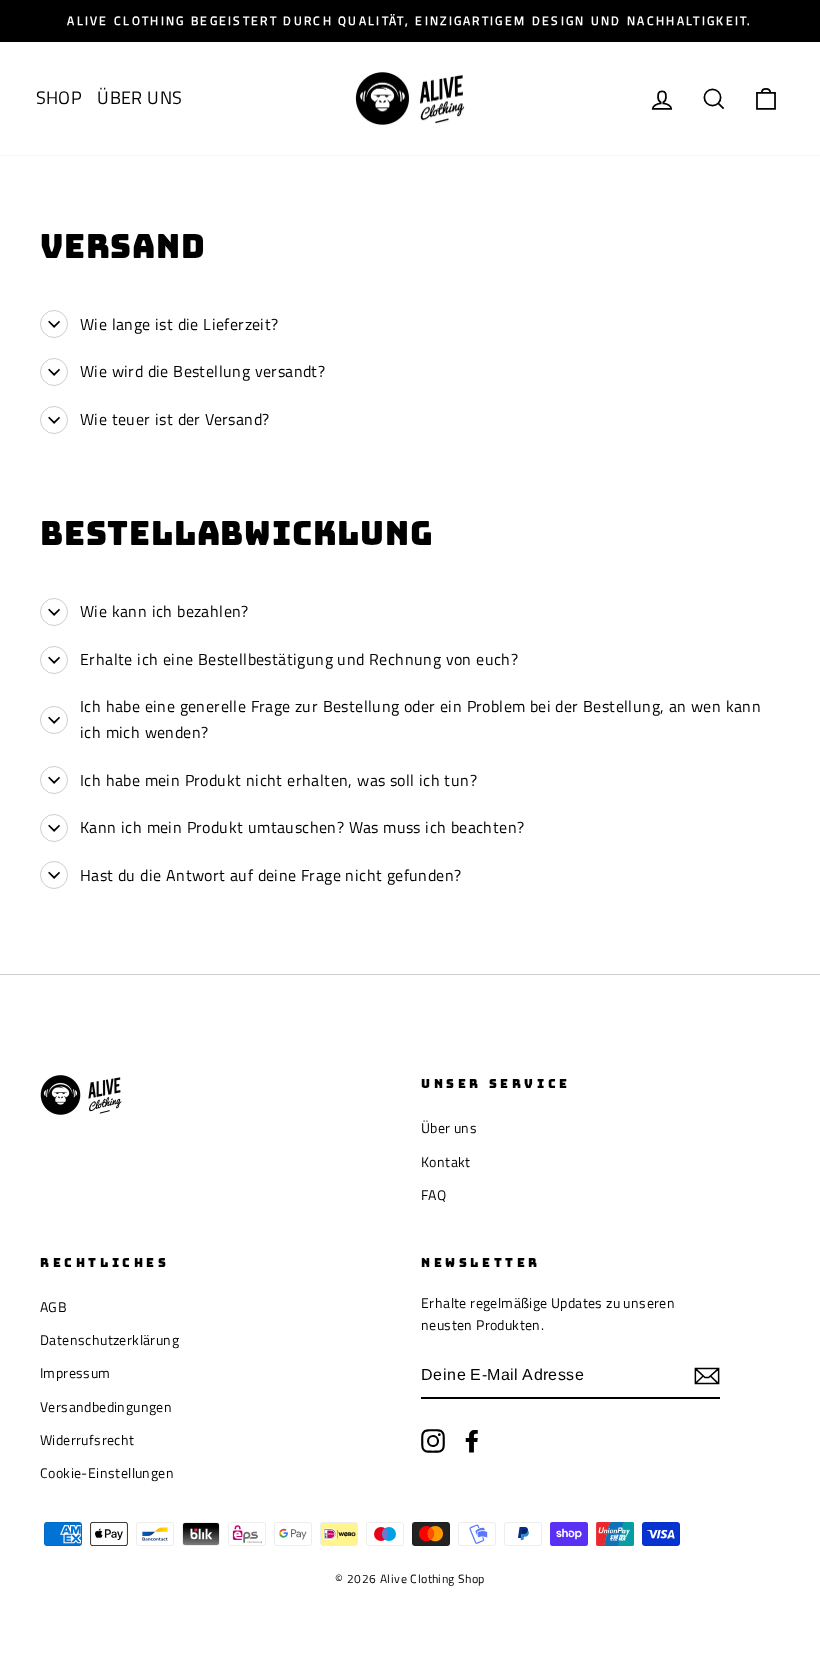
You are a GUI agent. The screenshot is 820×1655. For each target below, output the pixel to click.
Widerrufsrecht (87, 1440)
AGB (53, 1307)
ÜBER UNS (139, 97)
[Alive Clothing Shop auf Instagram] (433, 1441)
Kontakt (446, 1162)
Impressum (75, 1373)
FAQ (433, 1195)
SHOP (59, 97)
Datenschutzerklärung (109, 1340)
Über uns (449, 1128)
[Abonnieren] (707, 1375)
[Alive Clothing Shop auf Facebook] (472, 1441)
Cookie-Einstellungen (107, 1473)
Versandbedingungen (106, 1407)
